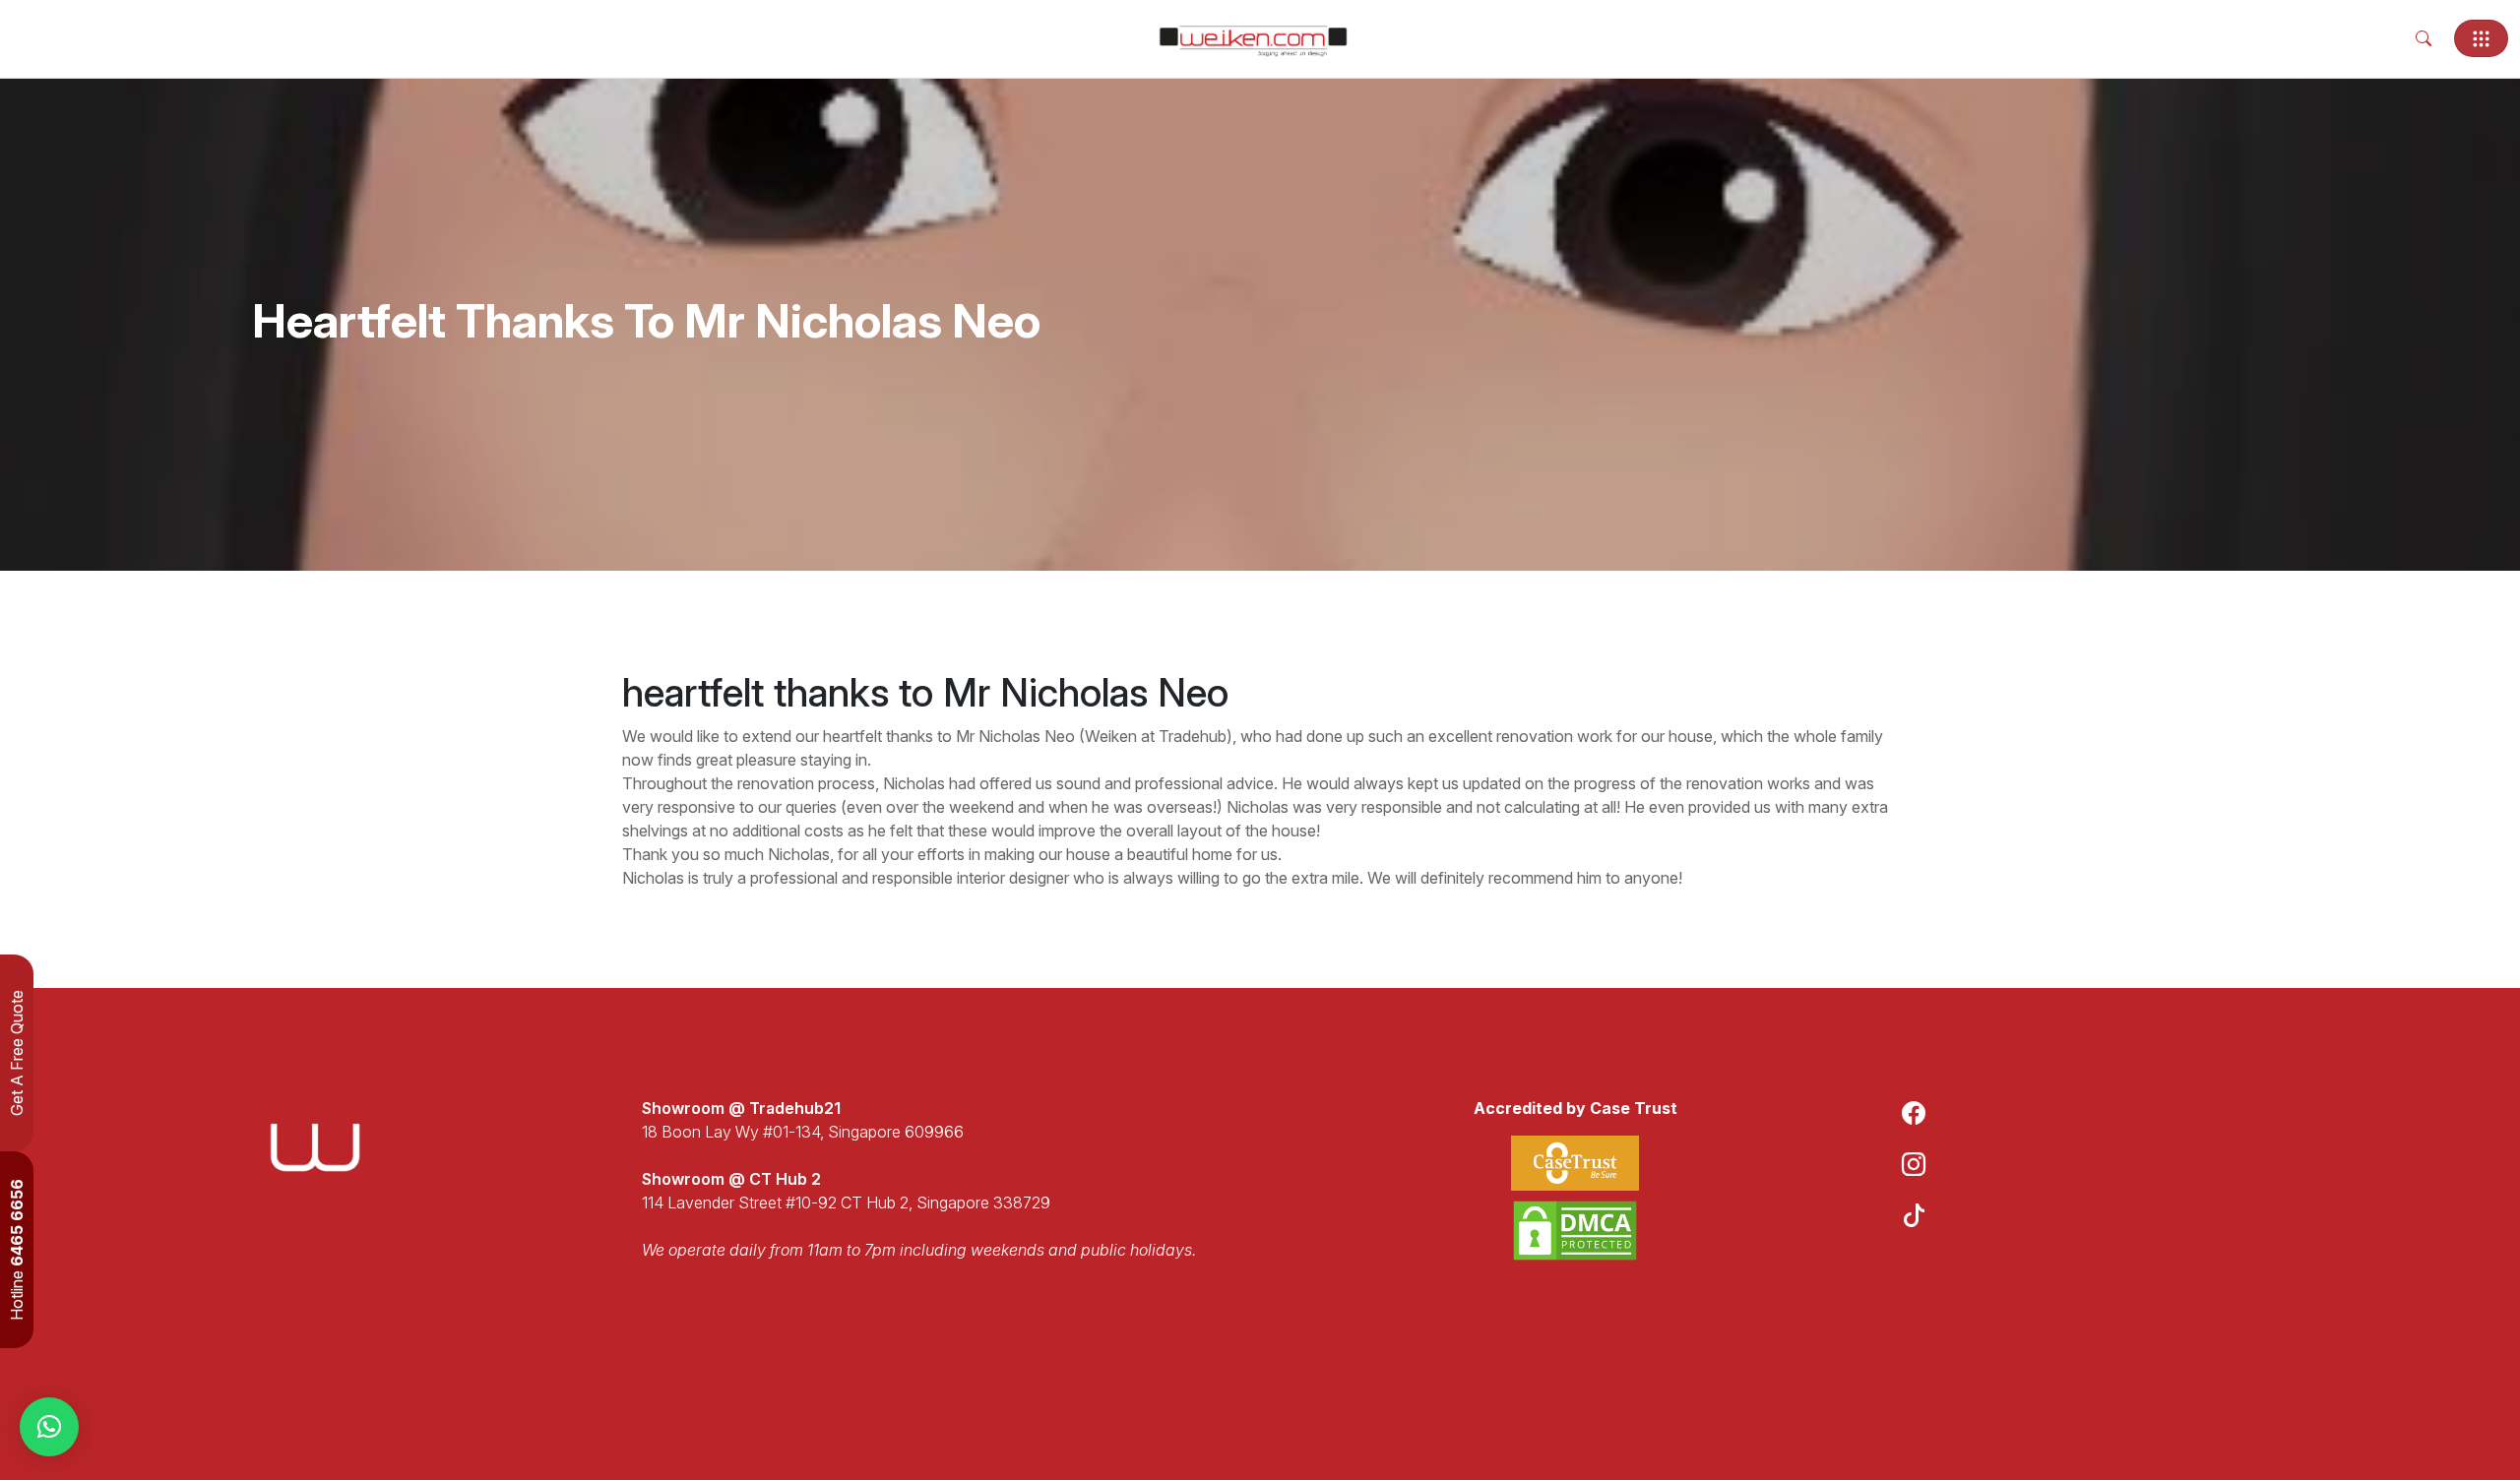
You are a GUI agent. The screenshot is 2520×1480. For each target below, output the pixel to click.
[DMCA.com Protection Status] (1575, 1231)
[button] (49, 1427)
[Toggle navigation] (2481, 38)
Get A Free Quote (17, 1053)
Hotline (17, 1250)
